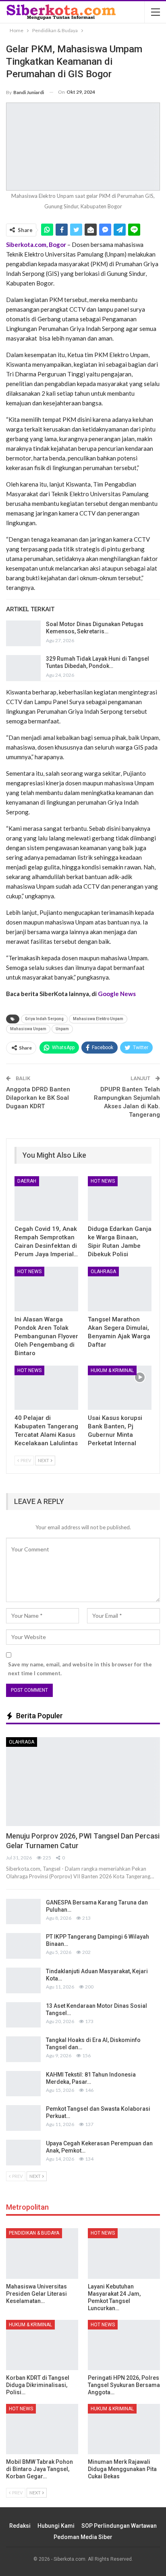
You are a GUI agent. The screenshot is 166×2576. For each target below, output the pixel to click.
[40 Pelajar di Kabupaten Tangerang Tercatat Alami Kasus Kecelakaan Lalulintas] (46, 1388)
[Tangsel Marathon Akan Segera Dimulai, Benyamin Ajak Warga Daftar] (120, 1289)
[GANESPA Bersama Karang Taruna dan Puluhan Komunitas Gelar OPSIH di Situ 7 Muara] (23, 1912)
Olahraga (103, 1272)
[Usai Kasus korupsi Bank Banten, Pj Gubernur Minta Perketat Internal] (120, 1388)
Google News (117, 994)
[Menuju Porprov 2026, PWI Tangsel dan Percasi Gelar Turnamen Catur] (83, 1782)
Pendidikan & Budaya (34, 2233)
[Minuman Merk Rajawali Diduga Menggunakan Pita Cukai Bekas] (124, 2429)
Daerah (27, 1181)
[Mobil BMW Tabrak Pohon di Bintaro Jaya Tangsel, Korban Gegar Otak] (42, 2429)
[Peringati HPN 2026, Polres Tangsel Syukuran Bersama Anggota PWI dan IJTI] (124, 2345)
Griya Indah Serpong (44, 1019)
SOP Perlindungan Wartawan (119, 2526)
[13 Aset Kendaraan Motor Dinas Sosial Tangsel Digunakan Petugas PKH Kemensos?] (23, 2015)
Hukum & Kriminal (112, 1370)
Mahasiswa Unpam (28, 1029)
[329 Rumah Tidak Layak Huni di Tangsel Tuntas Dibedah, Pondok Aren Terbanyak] (23, 668)
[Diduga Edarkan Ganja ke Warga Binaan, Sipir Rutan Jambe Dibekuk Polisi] (120, 1199)
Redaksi (20, 2526)
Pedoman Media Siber (83, 2537)
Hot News (103, 1181)
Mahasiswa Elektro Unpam (98, 1019)
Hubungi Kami (56, 2526)
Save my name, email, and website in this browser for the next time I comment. (80, 1669)
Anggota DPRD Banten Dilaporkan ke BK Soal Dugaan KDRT (38, 1098)
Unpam (62, 1029)
